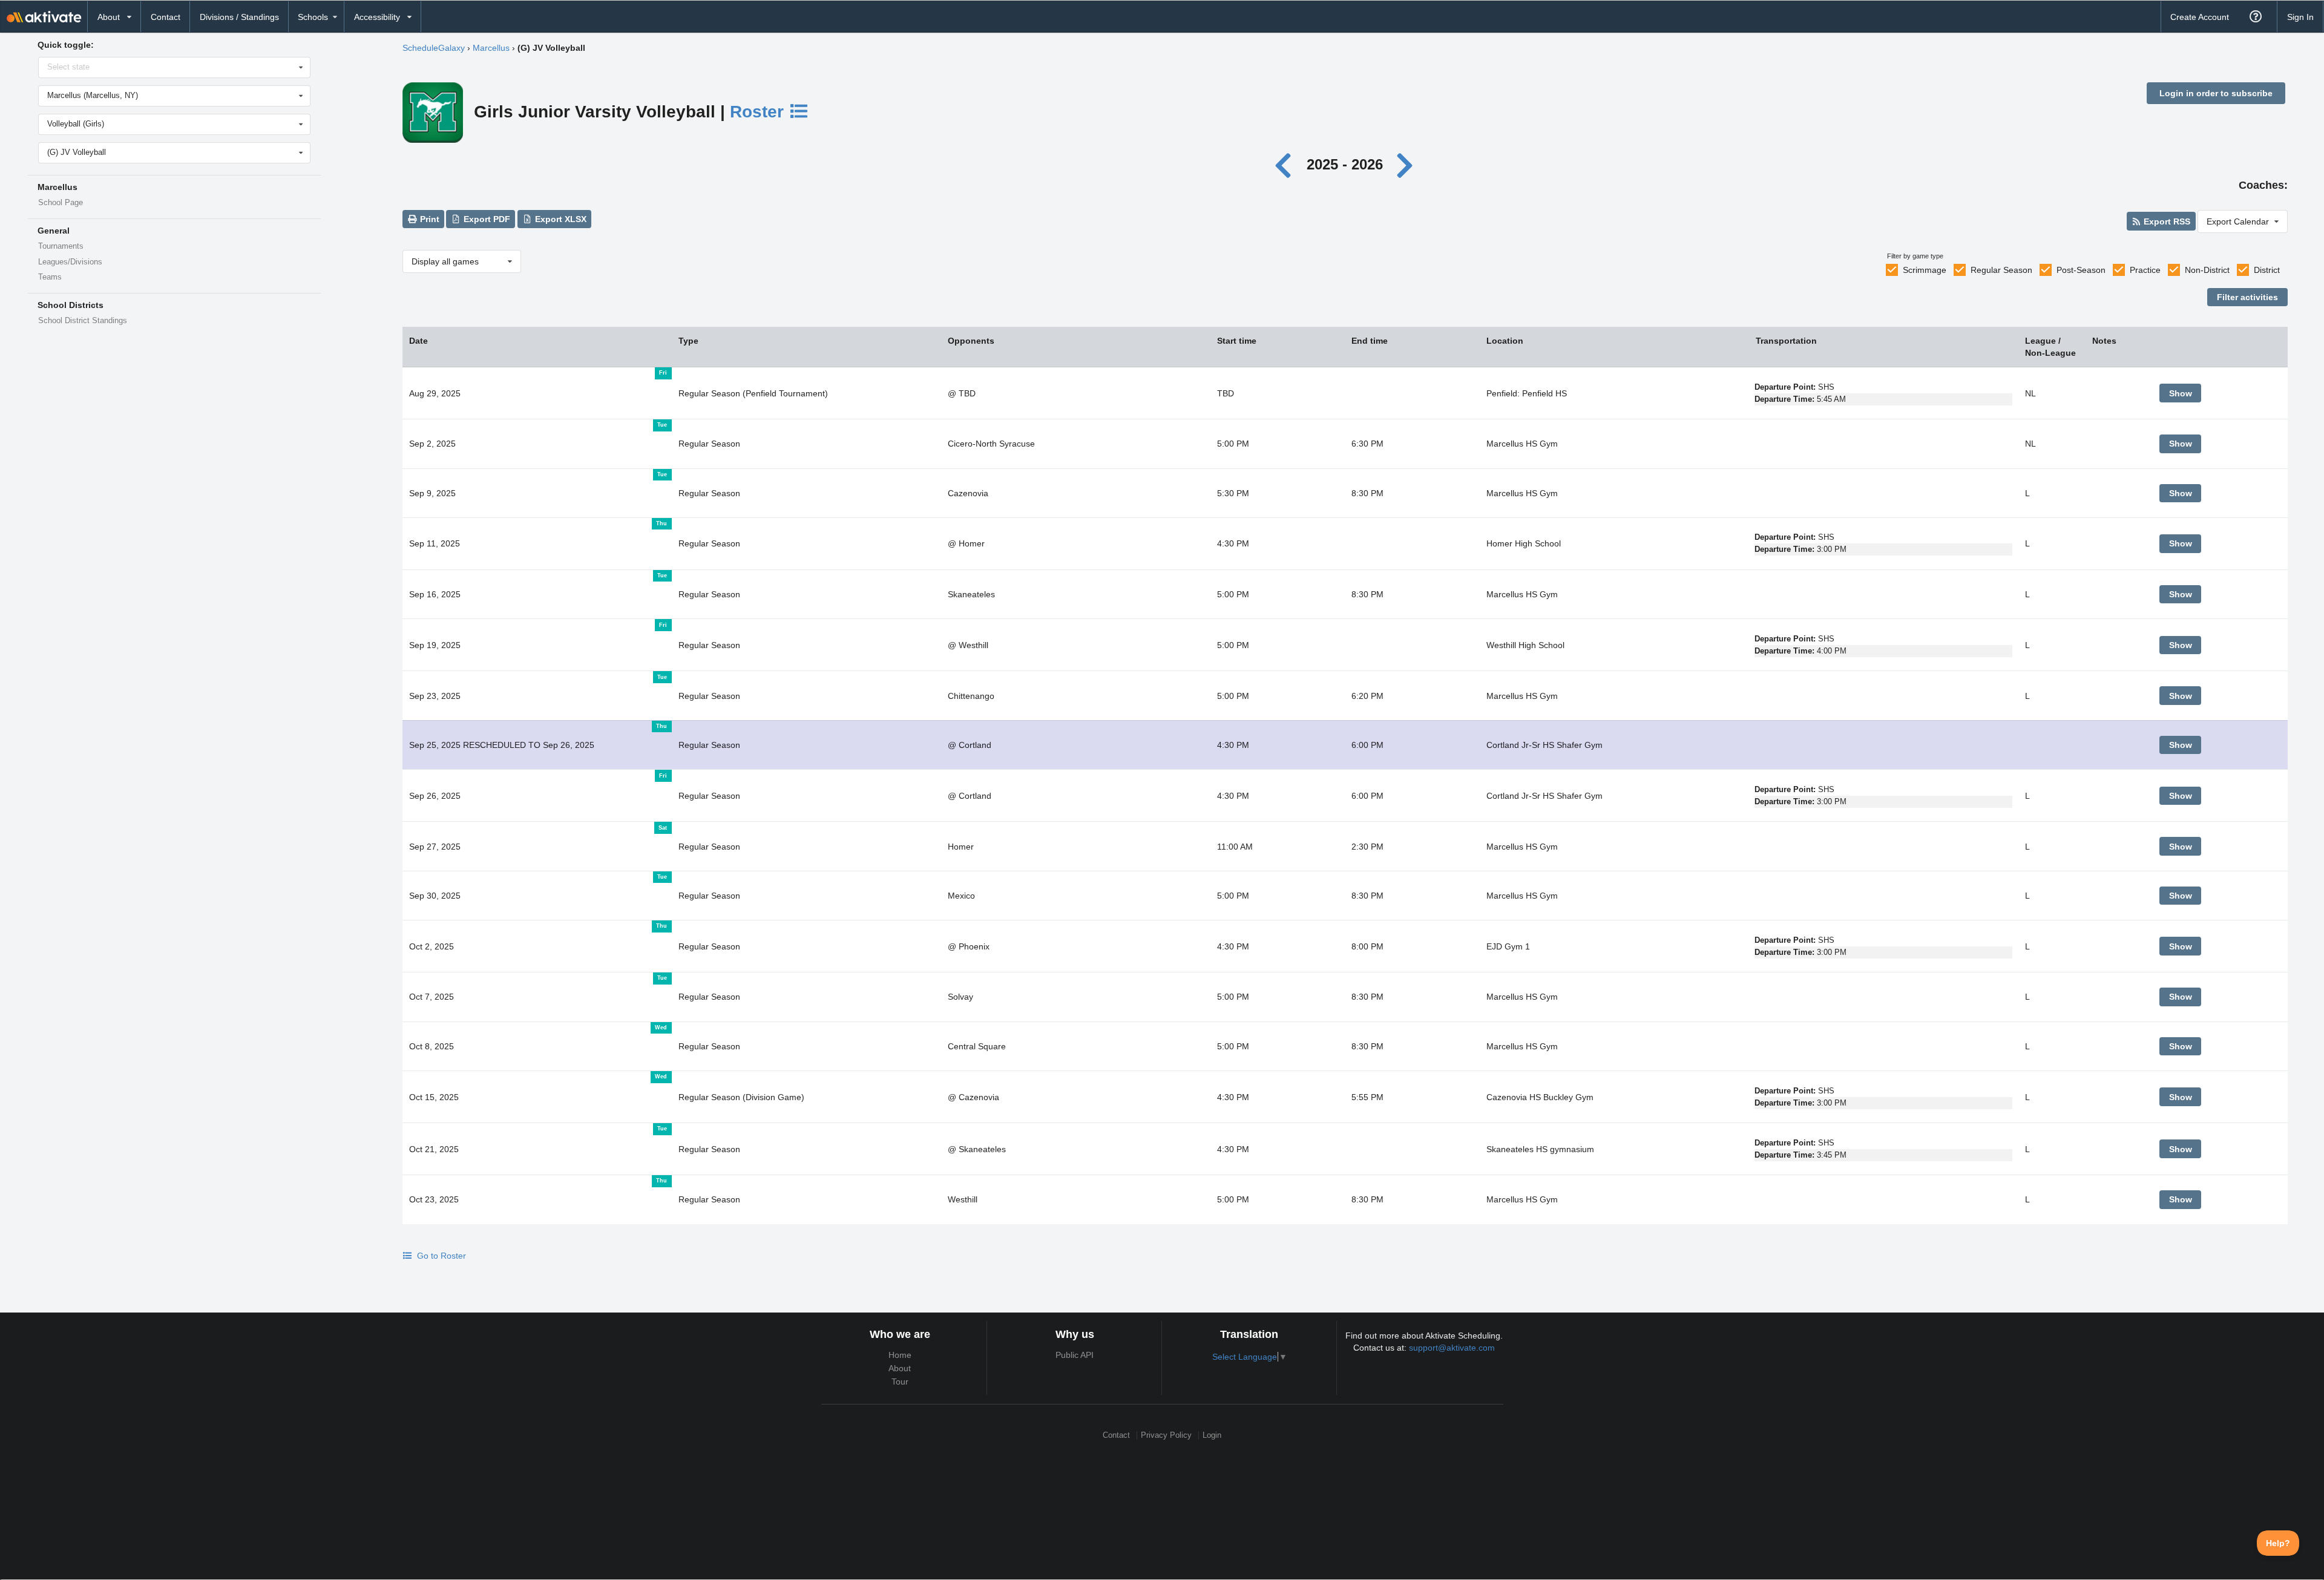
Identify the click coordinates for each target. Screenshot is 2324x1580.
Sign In (2300, 17)
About (900, 1368)
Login (1212, 1435)
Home (900, 1355)
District (2267, 270)
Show (2181, 393)
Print (428, 219)
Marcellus (491, 48)
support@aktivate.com (1452, 1348)
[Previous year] (1286, 164)
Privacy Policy (1166, 1435)
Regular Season (2001, 270)
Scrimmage (1925, 270)
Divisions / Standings (239, 17)
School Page (61, 203)
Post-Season (2081, 270)
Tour (900, 1382)
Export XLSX (560, 219)
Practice (2145, 270)
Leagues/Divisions (70, 262)
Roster (759, 112)
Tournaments (61, 246)
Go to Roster (440, 1256)
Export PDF (486, 219)
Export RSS (2166, 221)
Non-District (2207, 270)
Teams (50, 277)
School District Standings (83, 321)
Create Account (2200, 17)
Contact (166, 17)
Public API (1075, 1355)
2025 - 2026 (1345, 164)
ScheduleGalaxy (434, 48)
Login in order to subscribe (2216, 93)
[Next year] (1405, 164)
